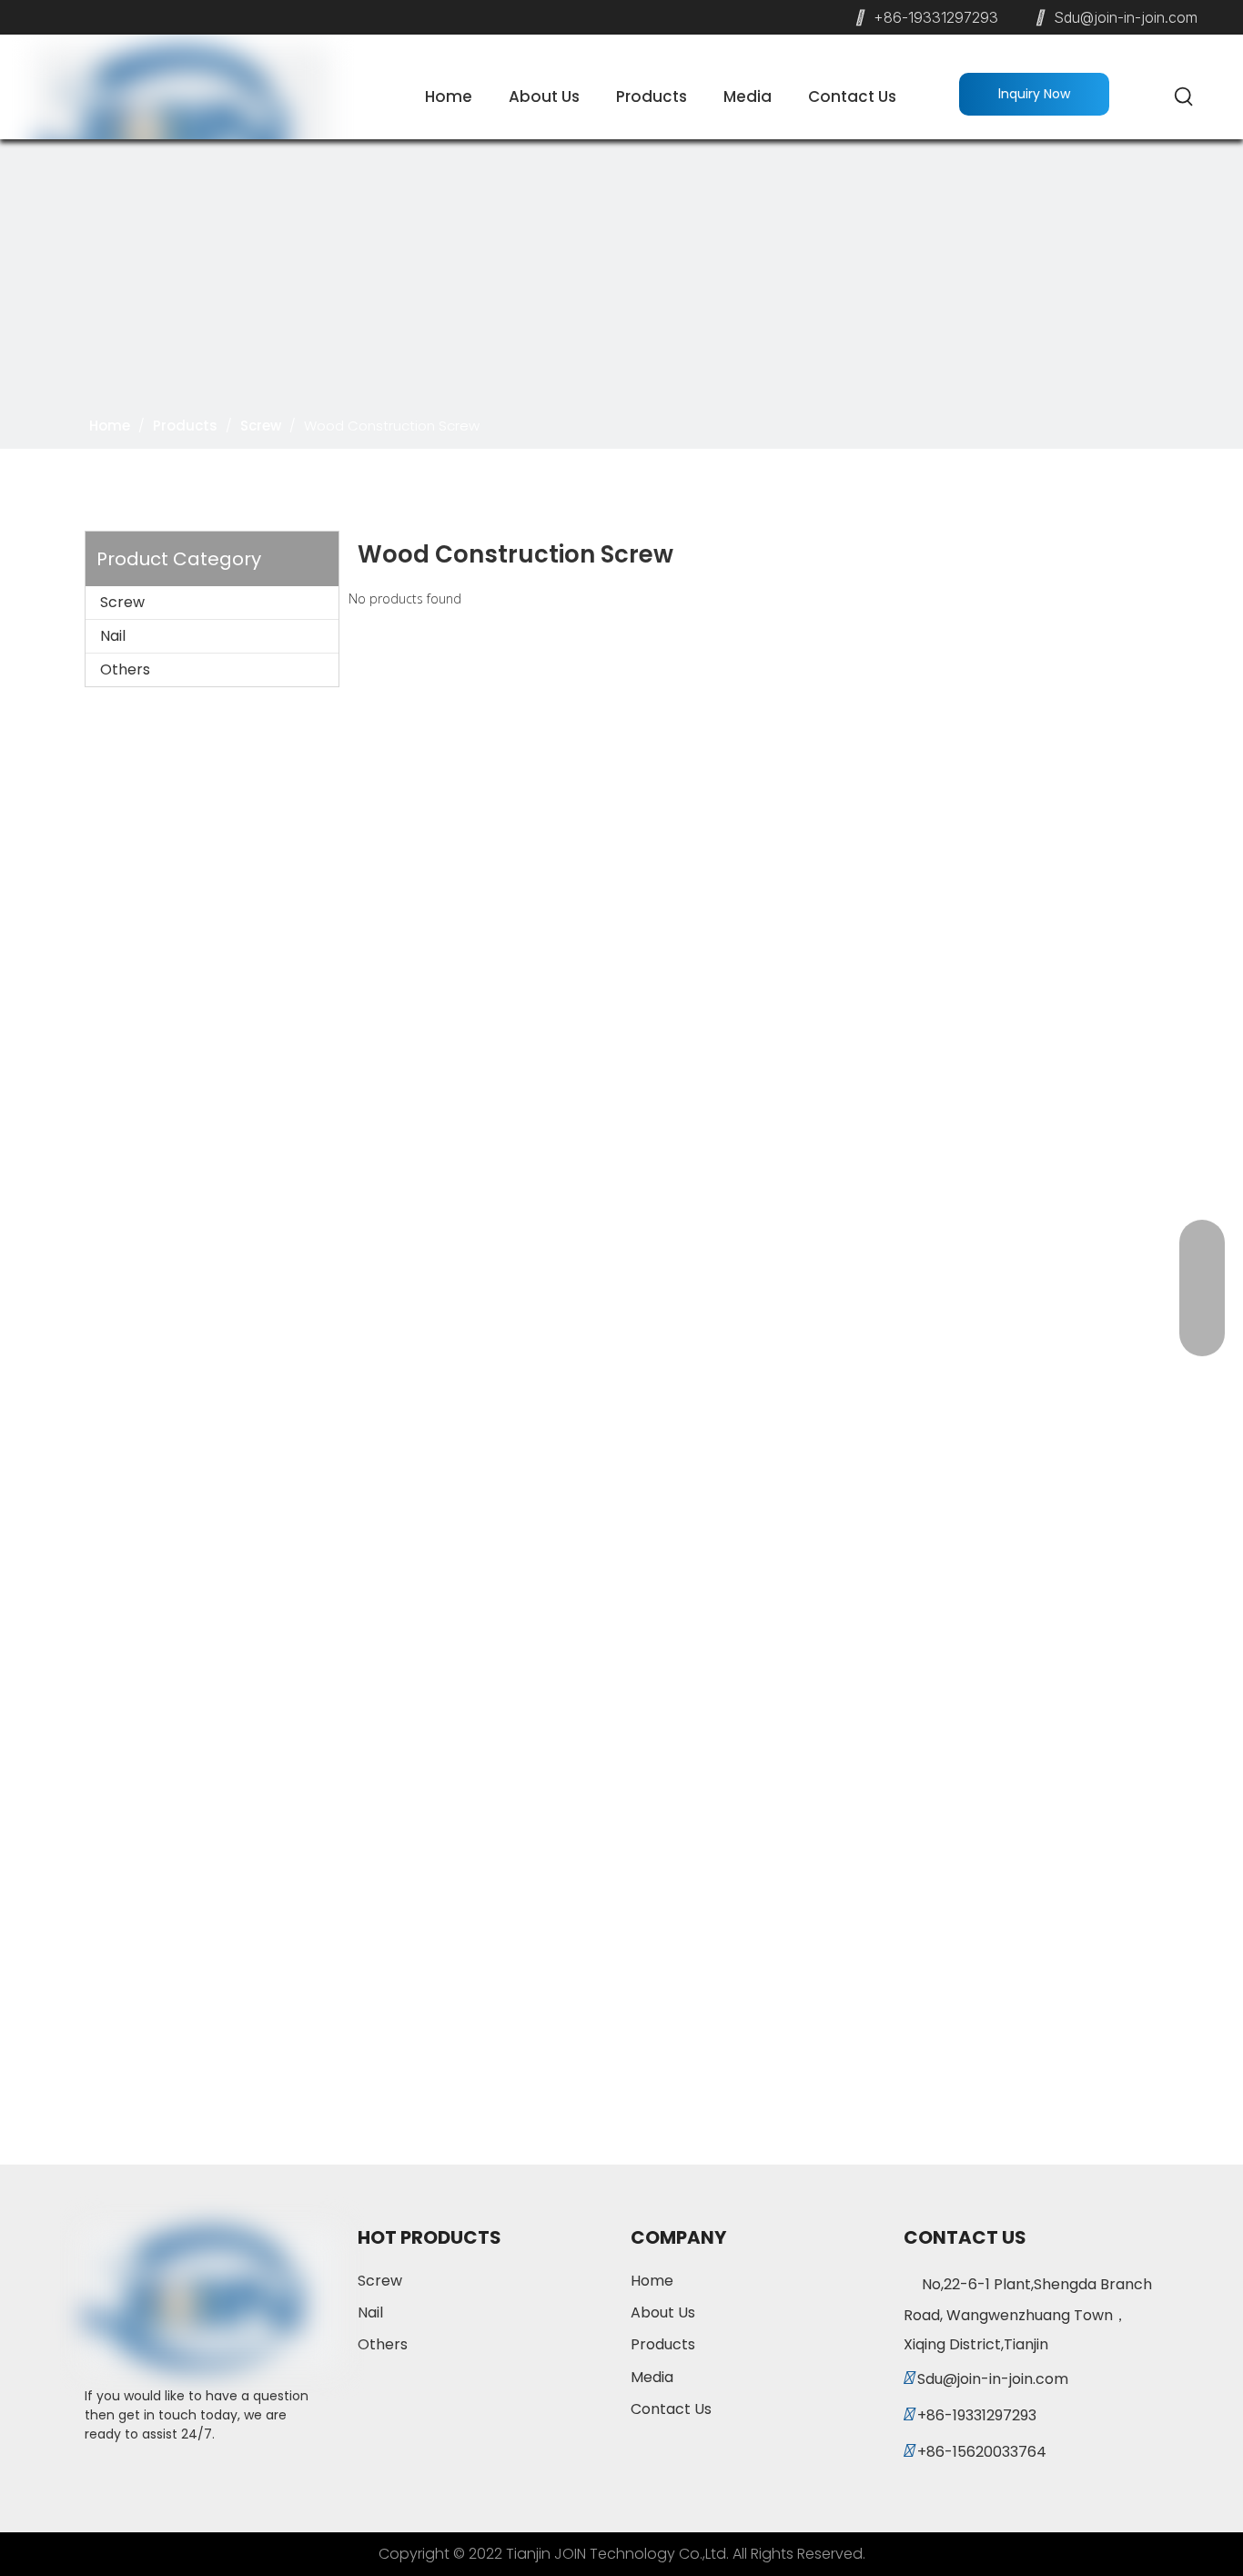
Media (652, 2377)
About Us (663, 2312)
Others (125, 669)
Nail (113, 636)
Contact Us (671, 2409)
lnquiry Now (1034, 94)
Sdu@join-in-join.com (1126, 17)
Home (652, 2281)
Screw (122, 602)
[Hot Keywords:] (1185, 97)
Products (663, 2344)
